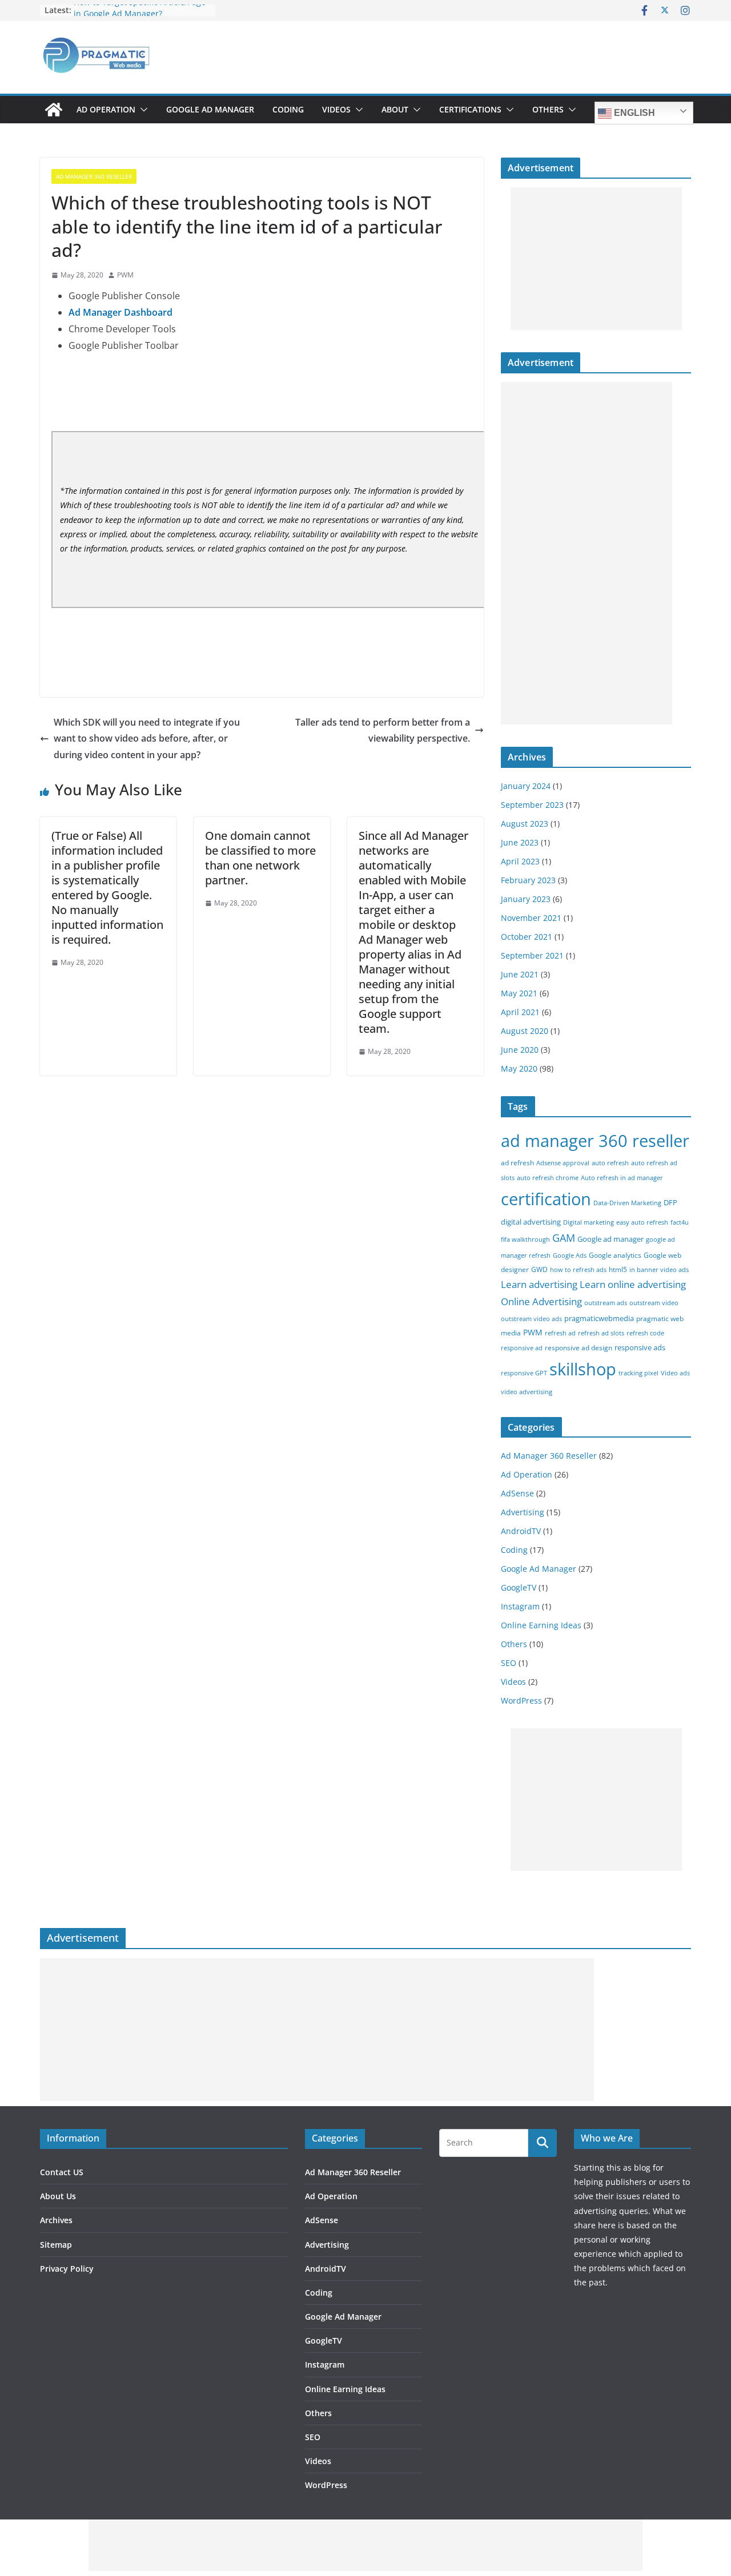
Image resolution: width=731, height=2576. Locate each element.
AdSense (517, 1493)
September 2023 (532, 805)
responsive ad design (579, 1348)
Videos (336, 109)
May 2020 (519, 1068)
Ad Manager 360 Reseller (94, 176)
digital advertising (531, 1222)
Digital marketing (589, 1222)
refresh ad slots (601, 1333)
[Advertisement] (596, 259)
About (395, 109)
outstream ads (606, 1303)
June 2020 (520, 1050)
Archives (56, 2220)
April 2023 (520, 861)
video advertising (527, 1392)
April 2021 (520, 1012)
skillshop (583, 1369)
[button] (142, 110)
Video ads (675, 1373)
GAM (564, 1238)
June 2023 (520, 842)
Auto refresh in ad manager (622, 1178)
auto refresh (610, 1163)
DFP (670, 1202)
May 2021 (519, 993)
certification (546, 1199)
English (633, 113)
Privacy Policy (67, 2269)
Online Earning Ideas (541, 1625)
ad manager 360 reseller (595, 1140)
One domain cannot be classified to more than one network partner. (260, 858)
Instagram (520, 1606)
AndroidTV (521, 1531)
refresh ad (560, 1333)
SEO (509, 1663)
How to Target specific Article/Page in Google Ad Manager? (140, 16)
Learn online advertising (633, 1284)
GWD (539, 1269)
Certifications (470, 109)
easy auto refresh (642, 1222)
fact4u (680, 1222)
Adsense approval (563, 1163)
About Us (58, 2196)
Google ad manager (610, 1239)
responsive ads (640, 1347)
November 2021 (531, 918)
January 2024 (526, 786)
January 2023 (526, 899)
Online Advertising (541, 1301)
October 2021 (527, 937)
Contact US (62, 2172)
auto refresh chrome (548, 1178)
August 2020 (525, 1031)
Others (548, 109)
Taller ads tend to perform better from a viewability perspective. (383, 730)
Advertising (523, 1512)
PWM (125, 275)
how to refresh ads (578, 1270)
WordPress (521, 1700)
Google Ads (570, 1255)
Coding (288, 109)
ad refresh (517, 1163)
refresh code (645, 1333)
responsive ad (522, 1348)
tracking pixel (638, 1373)
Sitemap (56, 2245)
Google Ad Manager (210, 109)
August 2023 (525, 824)
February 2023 (528, 880)
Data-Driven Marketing (627, 1203)
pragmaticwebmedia (599, 1318)
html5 (618, 1269)
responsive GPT (524, 1373)
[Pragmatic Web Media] (54, 110)
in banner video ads (659, 1270)
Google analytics (615, 1255)
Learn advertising (539, 1284)
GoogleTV (519, 1587)
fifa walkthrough (525, 1239)
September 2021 (532, 955)
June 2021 (520, 974)
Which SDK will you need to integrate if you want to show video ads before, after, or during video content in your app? (147, 739)
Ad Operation (106, 109)
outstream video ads (531, 1319)
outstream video (654, 1303)
